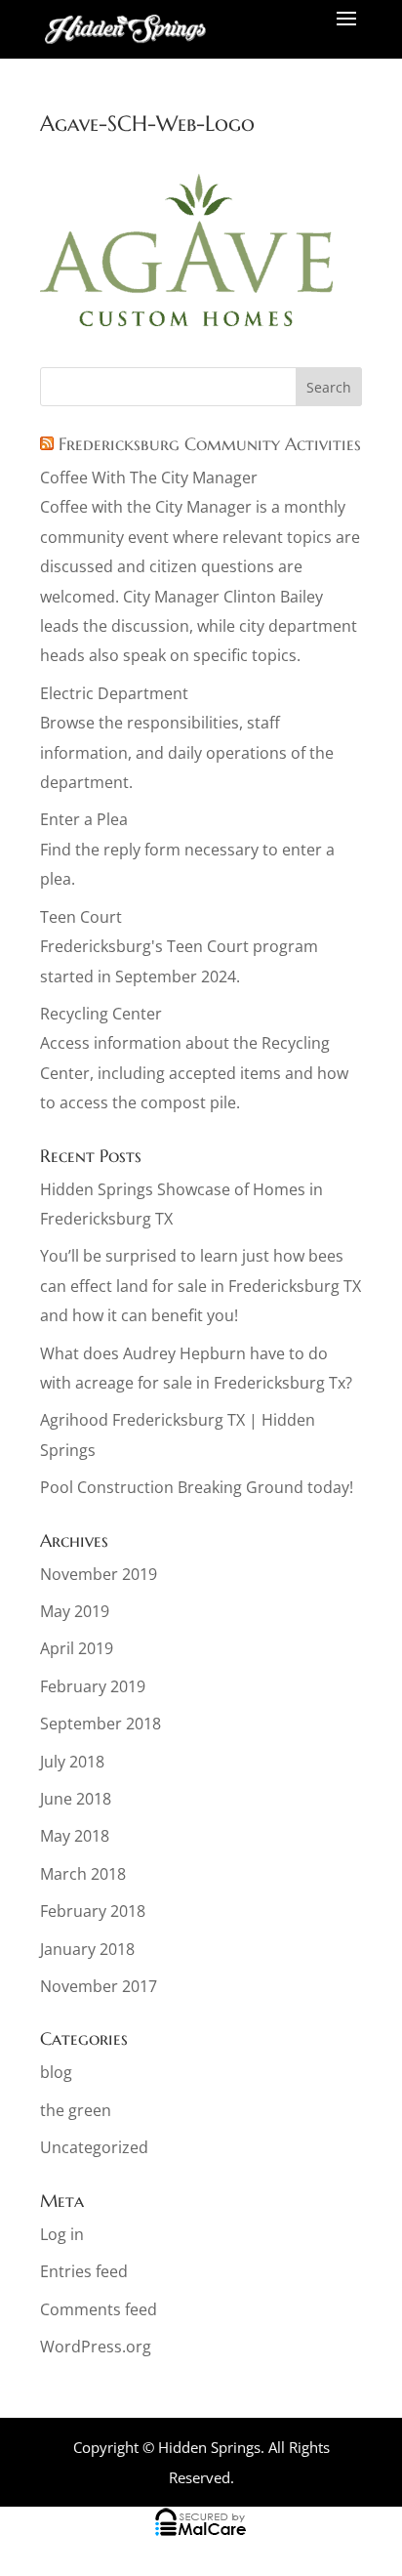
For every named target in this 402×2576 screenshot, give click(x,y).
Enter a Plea (84, 819)
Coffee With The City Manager (149, 478)
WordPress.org (96, 2347)
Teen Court (81, 917)
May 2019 (75, 1611)
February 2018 (93, 1911)
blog (56, 2072)
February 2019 (93, 1686)
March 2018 (83, 1874)
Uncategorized (94, 2147)
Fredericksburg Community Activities (210, 444)
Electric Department (114, 693)
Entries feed (84, 2271)
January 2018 (87, 1949)
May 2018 (75, 1836)
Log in (62, 2234)
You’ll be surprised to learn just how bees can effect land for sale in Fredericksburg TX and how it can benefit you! (201, 1286)
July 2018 (72, 1762)
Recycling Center (101, 1014)
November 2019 (99, 1574)
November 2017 (99, 1986)
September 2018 (100, 1724)
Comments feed (99, 2309)
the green (76, 2110)
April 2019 (77, 1648)
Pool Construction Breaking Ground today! (197, 1487)
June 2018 (76, 1799)
